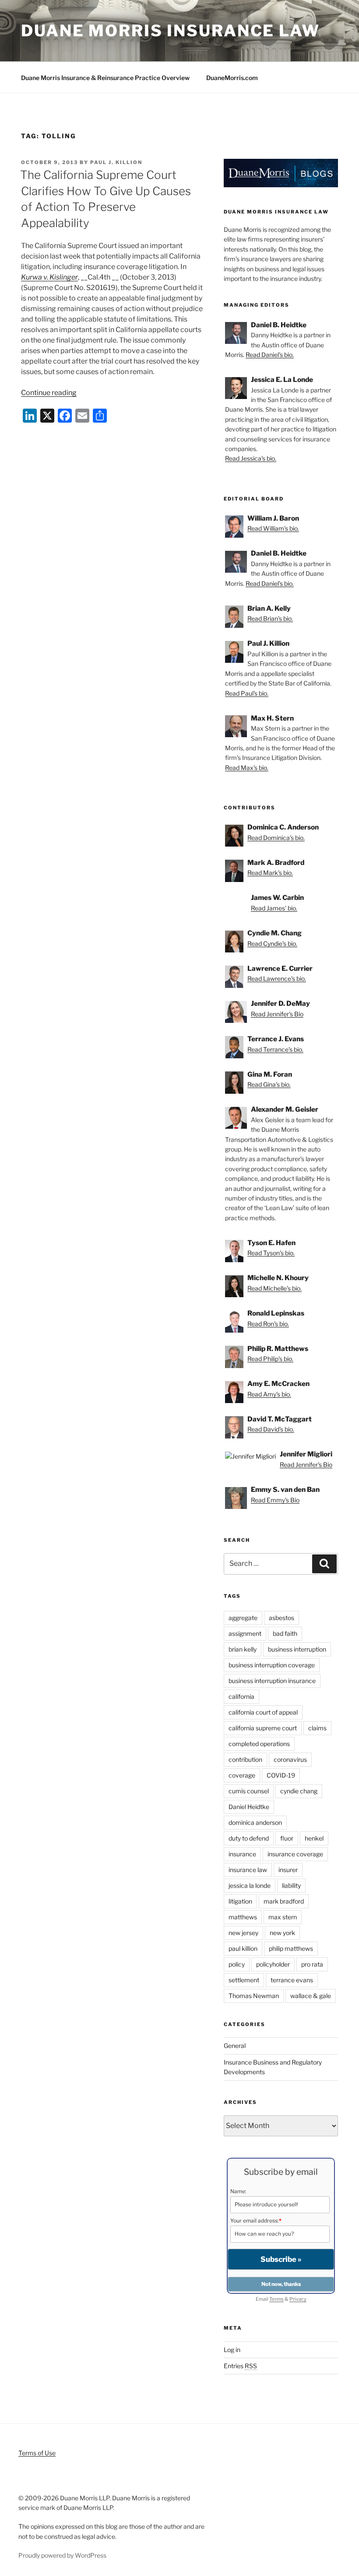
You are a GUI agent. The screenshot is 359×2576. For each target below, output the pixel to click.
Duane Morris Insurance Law (171, 31)
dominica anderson (255, 1822)
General (235, 2046)
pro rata (312, 1964)
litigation (240, 1901)
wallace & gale (311, 1996)
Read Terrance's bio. (275, 1049)
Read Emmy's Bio (275, 1500)
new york (282, 1933)
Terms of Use (37, 2453)
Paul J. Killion (116, 162)
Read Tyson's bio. (271, 1253)
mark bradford (284, 1901)
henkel (314, 1838)
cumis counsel (249, 1791)
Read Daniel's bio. (270, 355)
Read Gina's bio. (269, 1084)
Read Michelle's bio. (275, 1288)
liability (291, 1885)
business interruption (297, 1649)
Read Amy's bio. (269, 1394)
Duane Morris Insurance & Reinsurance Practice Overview (105, 78)
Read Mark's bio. (270, 873)
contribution (245, 1759)
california (241, 1696)
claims (317, 1728)
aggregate (243, 1618)
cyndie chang (299, 1791)
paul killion (243, 1948)
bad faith (285, 1633)
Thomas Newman (254, 1996)
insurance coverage (295, 1854)
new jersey (243, 1933)
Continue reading (49, 393)
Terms (276, 2299)
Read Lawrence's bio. (277, 978)
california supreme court (263, 1728)
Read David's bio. (271, 1429)
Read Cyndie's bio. (272, 943)
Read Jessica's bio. (251, 458)
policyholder (273, 1964)
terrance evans (292, 1980)
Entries (240, 2366)
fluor (287, 1838)
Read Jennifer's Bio (277, 1014)
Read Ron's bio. (268, 1324)
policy (237, 1964)
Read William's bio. (273, 528)
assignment (245, 1633)
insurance (242, 1854)
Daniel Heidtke (249, 1807)
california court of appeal (263, 1712)
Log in (232, 2350)
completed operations (259, 1744)
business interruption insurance (272, 1681)
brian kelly (243, 1649)
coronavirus (290, 1759)
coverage (242, 1775)
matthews (243, 1917)
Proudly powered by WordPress (62, 2555)
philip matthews (291, 1948)
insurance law (248, 1870)
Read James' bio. (274, 908)
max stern (283, 1917)
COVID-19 (281, 1775)
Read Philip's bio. (270, 1359)
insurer (288, 1870)
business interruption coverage (272, 1665)
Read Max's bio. (247, 768)
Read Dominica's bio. (276, 838)
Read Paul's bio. (247, 693)
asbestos (282, 1618)
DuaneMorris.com (232, 78)
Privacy (298, 2299)
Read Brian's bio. (270, 618)
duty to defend (249, 1838)
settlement (244, 1980)
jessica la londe (250, 1885)
